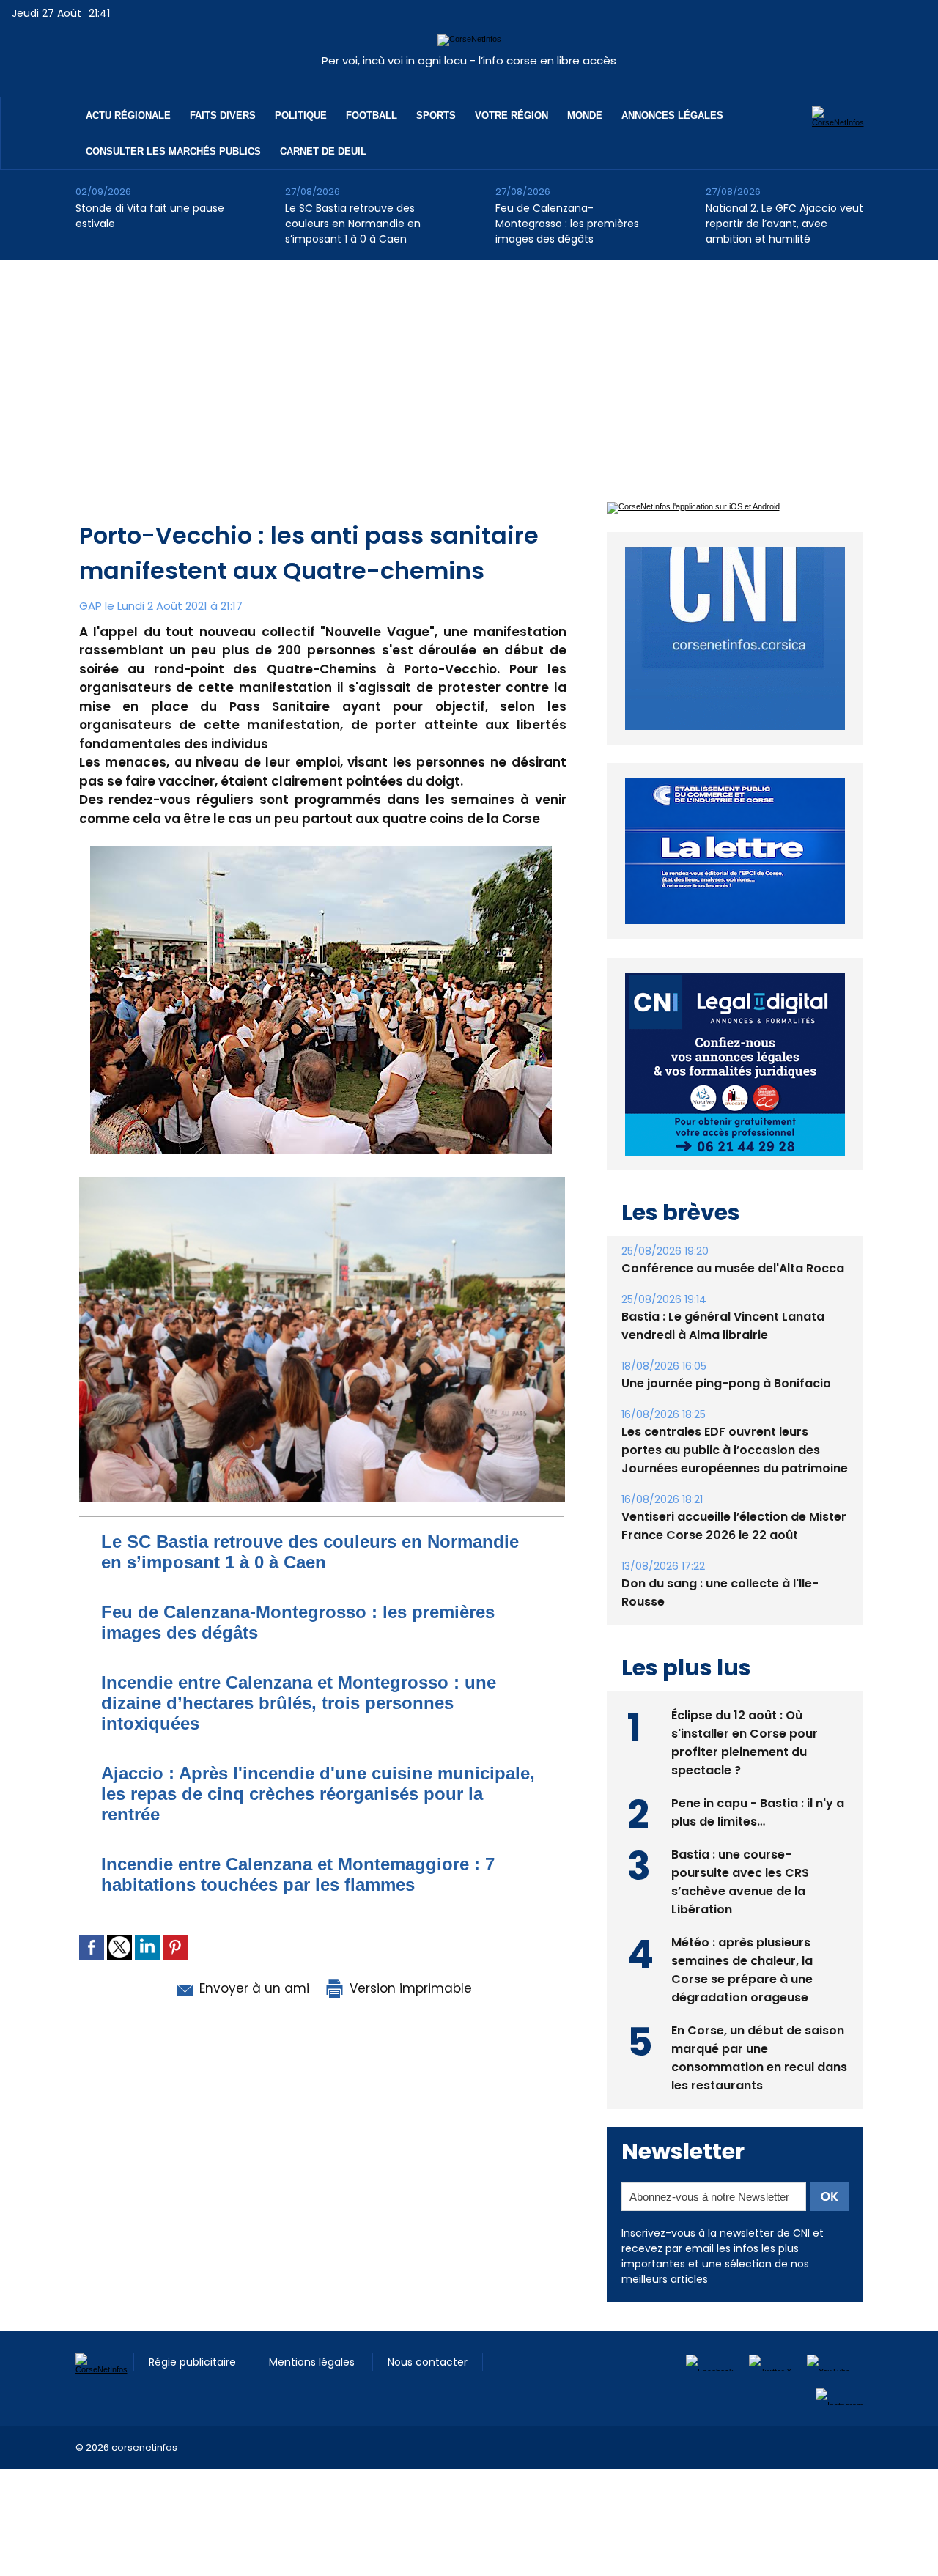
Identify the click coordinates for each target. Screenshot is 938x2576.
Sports (436, 115)
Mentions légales (313, 2362)
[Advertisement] (469, 370)
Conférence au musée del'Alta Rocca (733, 1268)
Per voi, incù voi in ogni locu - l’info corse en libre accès (469, 60)
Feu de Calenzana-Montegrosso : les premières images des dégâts (567, 224)
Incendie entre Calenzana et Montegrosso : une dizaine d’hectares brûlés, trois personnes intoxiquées (299, 1703)
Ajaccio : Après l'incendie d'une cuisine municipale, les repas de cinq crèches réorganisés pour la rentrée (318, 1794)
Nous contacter (428, 2362)
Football (372, 115)
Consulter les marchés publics (173, 151)
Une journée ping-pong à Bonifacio (726, 1383)
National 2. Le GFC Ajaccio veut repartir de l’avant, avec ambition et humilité (784, 224)
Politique (301, 115)
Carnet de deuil (323, 151)
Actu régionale (128, 115)
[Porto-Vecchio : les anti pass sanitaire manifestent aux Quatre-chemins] (322, 1181)
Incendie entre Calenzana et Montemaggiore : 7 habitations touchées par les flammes (298, 1874)
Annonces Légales (672, 115)
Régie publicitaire (194, 2362)
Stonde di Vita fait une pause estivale (150, 216)
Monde (585, 115)
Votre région (512, 115)
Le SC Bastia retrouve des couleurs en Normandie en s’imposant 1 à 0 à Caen (353, 224)
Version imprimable (409, 1988)
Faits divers (223, 115)
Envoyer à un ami (252, 1988)
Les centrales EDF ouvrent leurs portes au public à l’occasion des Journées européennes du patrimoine (735, 1450)
